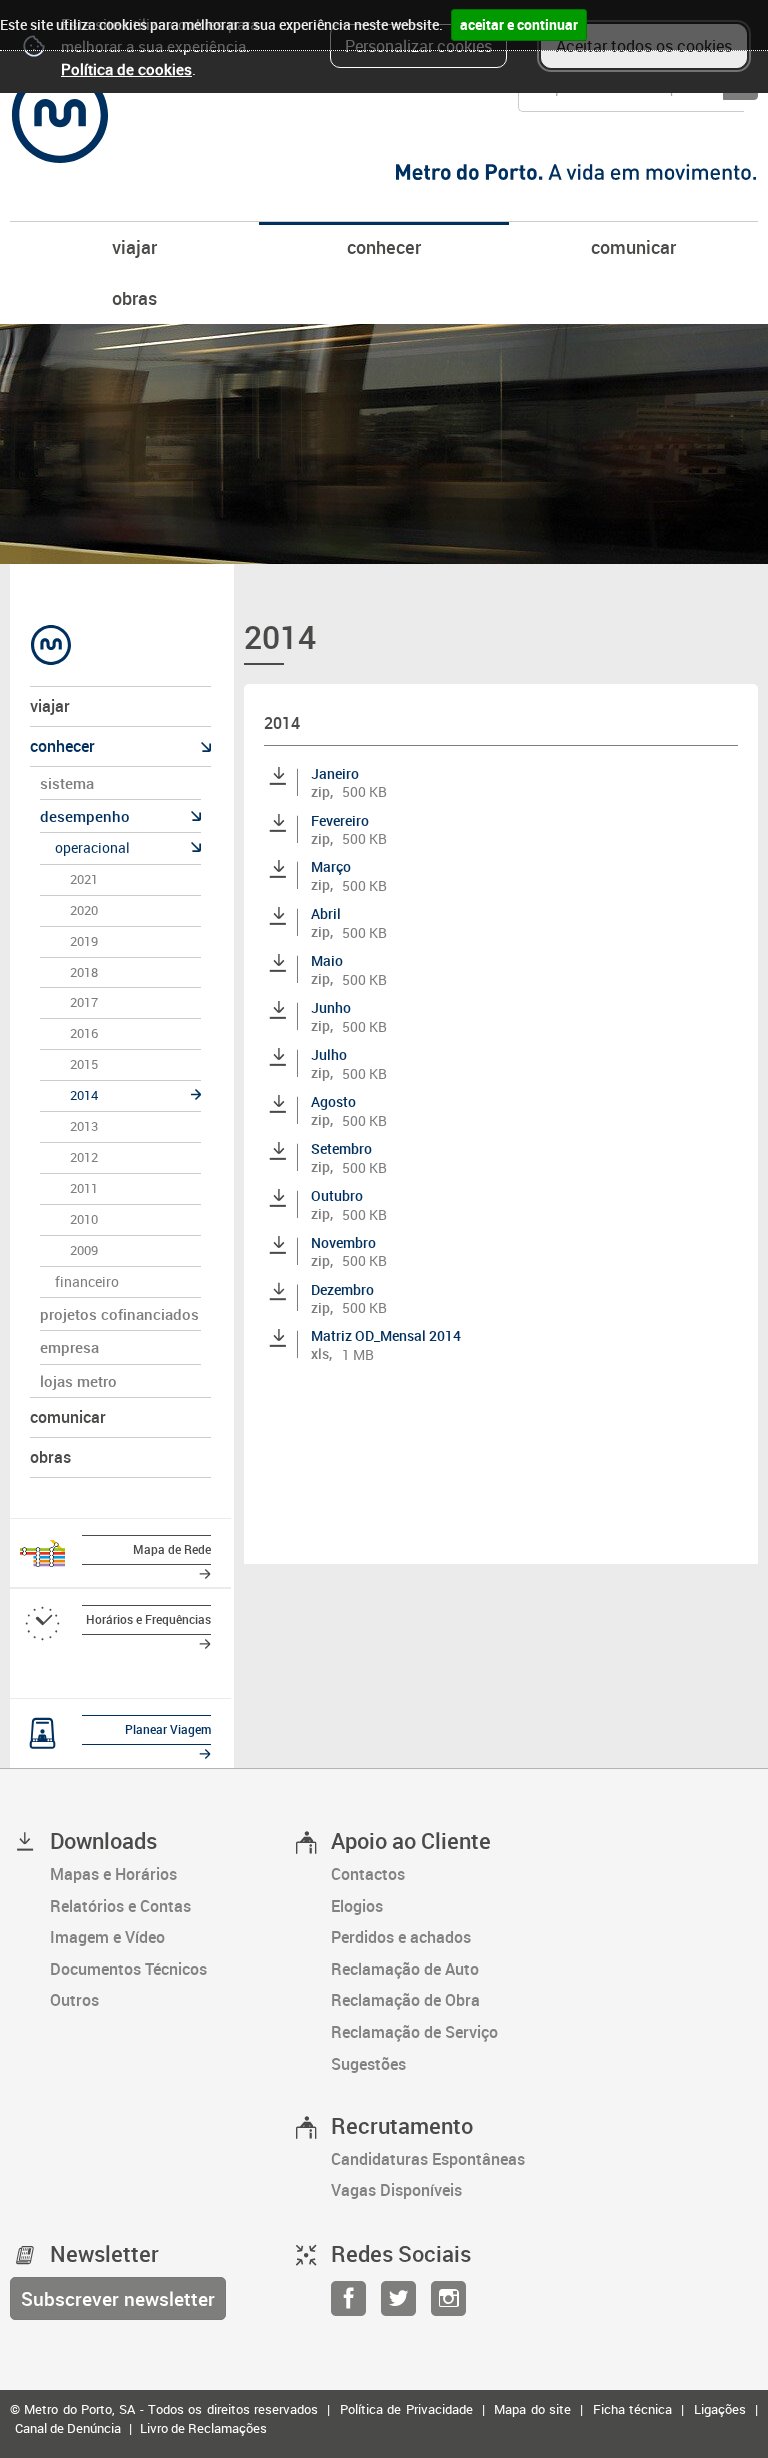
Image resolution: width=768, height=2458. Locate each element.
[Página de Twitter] (398, 2304)
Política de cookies (126, 69)
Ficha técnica (632, 2409)
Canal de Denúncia (68, 2428)
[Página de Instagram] (448, 2304)
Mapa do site (532, 2409)
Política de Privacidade (406, 2409)
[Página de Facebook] (348, 2304)
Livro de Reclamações (203, 2428)
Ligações (720, 2409)
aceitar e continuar (519, 24)
